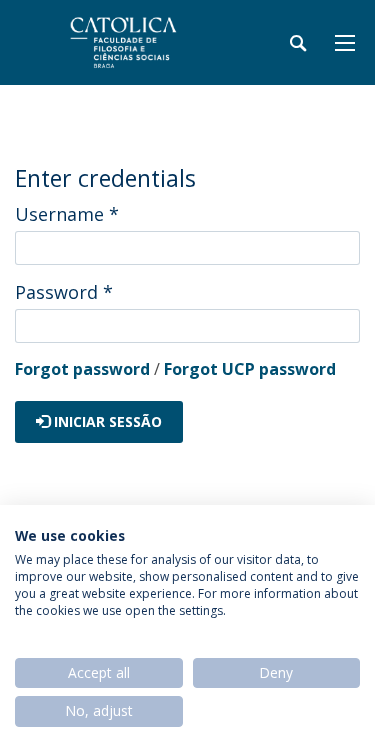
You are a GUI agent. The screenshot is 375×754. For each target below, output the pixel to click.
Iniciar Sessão (106, 421)
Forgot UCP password (250, 369)
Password (64, 292)
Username (67, 214)
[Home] (140, 42)
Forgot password (82, 369)
